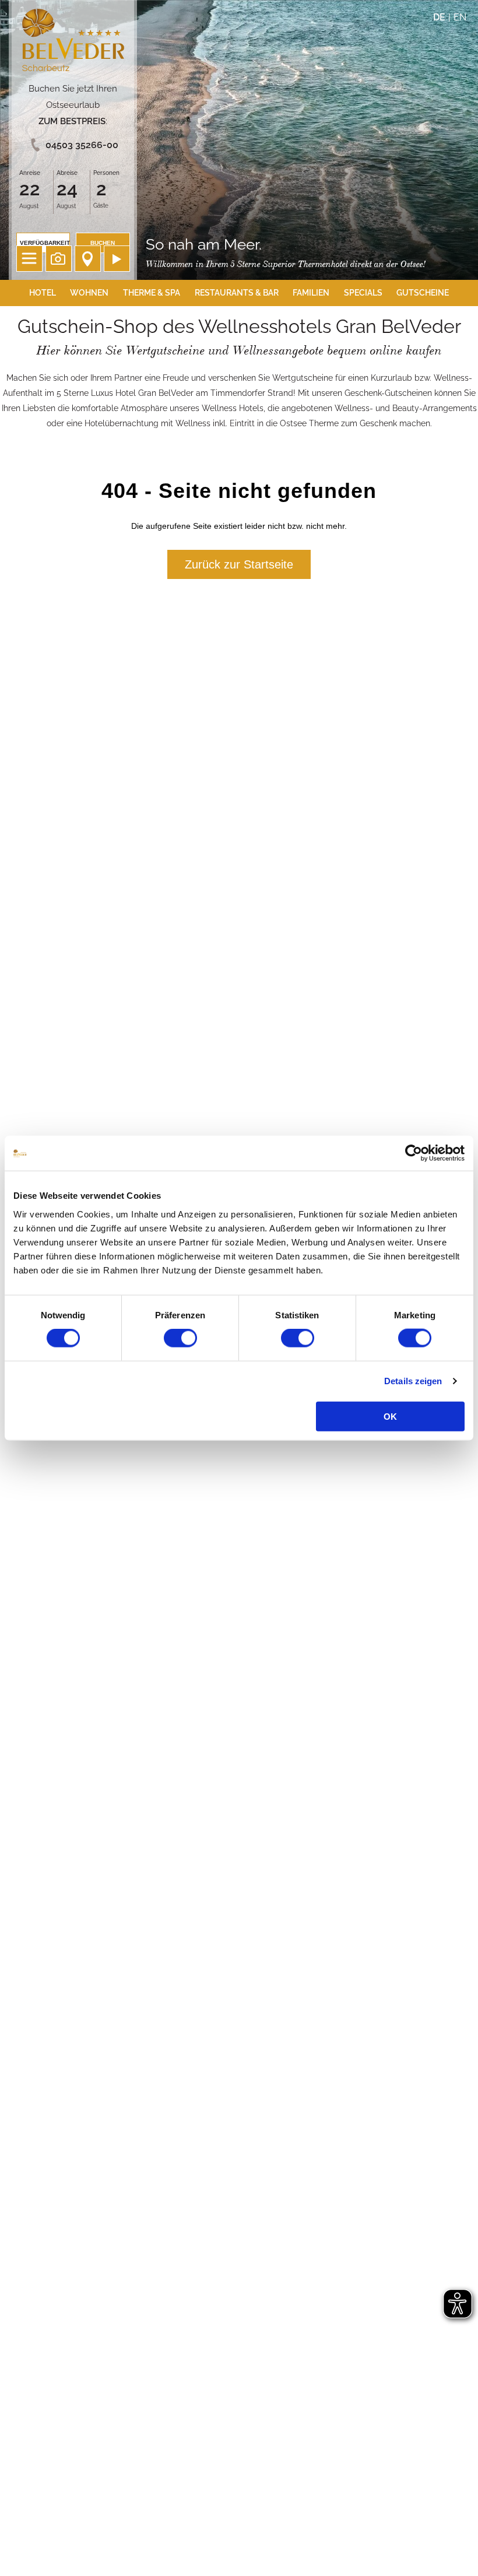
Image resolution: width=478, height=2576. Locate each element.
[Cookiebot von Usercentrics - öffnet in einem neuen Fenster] (414, 1153)
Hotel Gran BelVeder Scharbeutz (73, 42)
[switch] (180, 1338)
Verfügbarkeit (45, 243)
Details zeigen (413, 1381)
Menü (29, 259)
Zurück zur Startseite (239, 564)
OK (390, 1416)
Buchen (103, 243)
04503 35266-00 (82, 145)
